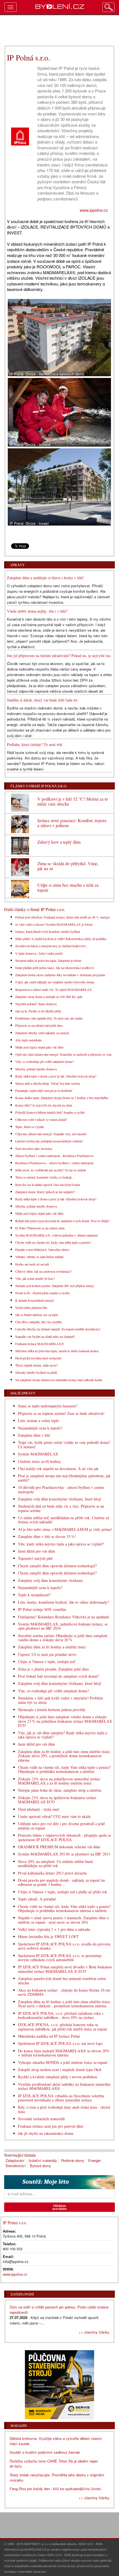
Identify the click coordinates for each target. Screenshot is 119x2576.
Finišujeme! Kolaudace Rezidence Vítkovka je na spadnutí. (64, 1617)
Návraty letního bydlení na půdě (36, 1372)
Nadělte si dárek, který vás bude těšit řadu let (42, 700)
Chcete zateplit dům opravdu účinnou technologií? (57, 1566)
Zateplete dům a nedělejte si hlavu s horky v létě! (46, 578)
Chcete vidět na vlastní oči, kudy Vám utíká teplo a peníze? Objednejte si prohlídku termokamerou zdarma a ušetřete (64, 1908)
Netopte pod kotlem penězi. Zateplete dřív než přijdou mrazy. (55, 1286)
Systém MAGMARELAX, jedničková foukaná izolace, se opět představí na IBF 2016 (63, 1626)
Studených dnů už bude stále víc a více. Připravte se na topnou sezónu (61, 1508)
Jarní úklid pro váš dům (37, 1551)
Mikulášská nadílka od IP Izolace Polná (49, 2036)
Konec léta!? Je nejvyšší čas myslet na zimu (44, 1105)
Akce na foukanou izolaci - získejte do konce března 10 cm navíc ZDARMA (64, 1992)
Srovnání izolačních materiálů (41, 2119)
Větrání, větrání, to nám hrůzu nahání (39, 1257)
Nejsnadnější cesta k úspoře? (40, 1428)
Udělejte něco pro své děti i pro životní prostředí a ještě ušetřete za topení (61, 1826)
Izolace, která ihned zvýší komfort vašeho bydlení (48, 931)
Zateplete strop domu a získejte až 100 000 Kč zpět (49, 997)
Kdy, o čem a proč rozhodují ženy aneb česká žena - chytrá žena (64, 2109)
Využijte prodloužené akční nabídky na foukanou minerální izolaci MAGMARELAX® (64, 2086)
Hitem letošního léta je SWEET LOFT (48, 1936)
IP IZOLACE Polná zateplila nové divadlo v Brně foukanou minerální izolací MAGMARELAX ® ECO (65, 1969)
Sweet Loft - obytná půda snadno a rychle (42, 1293)
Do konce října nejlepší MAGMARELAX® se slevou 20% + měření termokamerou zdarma (64, 2053)
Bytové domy (41, 2166)
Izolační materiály (43, 2160)
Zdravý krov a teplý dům (59, 842)
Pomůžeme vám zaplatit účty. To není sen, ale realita (49, 1018)
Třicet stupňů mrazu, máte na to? (36, 1365)
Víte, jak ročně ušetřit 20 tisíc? (35, 1278)
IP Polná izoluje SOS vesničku (42, 1609)
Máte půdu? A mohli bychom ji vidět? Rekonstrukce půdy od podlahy (61, 939)
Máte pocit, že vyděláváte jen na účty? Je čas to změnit (51, 1170)
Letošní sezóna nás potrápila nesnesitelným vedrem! (49, 1141)
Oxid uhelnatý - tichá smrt (39, 1809)
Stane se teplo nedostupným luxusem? (48, 1406)
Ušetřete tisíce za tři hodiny (39, 1461)
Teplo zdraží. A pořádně (37, 1899)
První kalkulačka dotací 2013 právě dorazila (52, 1873)
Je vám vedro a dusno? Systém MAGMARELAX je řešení (54, 924)
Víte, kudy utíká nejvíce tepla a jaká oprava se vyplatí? (61, 1544)
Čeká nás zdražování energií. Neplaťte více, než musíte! (51, 1134)
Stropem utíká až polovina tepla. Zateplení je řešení (48, 960)
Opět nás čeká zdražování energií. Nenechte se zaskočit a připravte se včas (64, 1054)
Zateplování (15, 2160)
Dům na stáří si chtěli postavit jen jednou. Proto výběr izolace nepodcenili (59, 2310)
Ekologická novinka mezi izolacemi (38, 1358)
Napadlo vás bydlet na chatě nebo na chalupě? (45, 1336)
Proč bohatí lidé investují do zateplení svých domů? (58, 1676)
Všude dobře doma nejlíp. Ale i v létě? (37, 611)
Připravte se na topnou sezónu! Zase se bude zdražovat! (61, 1413)
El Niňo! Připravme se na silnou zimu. (40, 1228)
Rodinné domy (73, 2160)
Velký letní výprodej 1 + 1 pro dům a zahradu (54, 1929)
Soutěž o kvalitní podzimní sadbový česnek (45, 2452)
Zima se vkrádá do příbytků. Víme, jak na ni (68, 866)
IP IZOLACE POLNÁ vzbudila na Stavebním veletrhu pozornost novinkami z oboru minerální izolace (61, 2098)
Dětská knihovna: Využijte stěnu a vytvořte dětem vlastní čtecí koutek (56, 2441)
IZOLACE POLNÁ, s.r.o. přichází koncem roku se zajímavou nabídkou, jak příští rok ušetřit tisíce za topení (63, 2027)
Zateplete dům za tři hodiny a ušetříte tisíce (52, 1647)
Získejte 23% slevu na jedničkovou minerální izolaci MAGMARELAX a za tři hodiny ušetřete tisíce (59, 1781)
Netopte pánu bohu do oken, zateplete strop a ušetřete (60, 1790)
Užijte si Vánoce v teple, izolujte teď (46, 1662)
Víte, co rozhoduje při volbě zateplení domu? (44, 1061)
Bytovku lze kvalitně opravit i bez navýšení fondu (48, 1185)
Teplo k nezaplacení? (34, 1595)
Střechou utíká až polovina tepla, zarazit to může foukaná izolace (57, 1351)
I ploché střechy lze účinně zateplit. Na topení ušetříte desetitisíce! (58, 1329)
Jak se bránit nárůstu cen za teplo (37, 1315)
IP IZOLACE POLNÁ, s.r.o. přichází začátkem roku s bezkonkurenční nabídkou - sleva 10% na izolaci (61, 2015)
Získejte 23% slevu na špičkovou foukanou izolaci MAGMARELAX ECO (57, 1800)
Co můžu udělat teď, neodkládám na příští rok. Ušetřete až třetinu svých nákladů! (64, 1520)
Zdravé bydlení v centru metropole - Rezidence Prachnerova (54, 1156)
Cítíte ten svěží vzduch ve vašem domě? (41, 1119)
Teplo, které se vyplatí (29, 1127)
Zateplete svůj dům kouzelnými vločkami (50, 1580)
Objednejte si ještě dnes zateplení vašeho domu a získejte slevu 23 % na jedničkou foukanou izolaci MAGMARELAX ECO (65, 1721)
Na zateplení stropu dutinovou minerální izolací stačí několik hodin (59, 1380)
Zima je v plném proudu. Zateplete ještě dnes (53, 1669)
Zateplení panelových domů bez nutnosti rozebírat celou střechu (62, 1981)
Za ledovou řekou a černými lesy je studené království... (52, 946)
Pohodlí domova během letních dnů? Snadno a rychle (50, 1112)
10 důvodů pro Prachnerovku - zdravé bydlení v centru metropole (61, 1489)
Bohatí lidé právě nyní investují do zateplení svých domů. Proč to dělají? (62, 1221)
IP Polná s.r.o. (15, 2222)
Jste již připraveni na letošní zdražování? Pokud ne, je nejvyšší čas (59, 656)
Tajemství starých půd (35, 1558)
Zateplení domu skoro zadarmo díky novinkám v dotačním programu (60, 975)
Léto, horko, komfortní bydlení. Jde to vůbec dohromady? (64, 1602)
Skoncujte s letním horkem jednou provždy (52, 1710)
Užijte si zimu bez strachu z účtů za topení (68, 887)
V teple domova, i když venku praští (39, 953)
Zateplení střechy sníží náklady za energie (42, 1033)
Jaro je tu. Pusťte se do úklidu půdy (38, 1011)
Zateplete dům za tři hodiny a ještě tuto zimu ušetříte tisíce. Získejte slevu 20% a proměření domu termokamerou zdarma (64, 1756)
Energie (94, 2160)
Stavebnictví (16, 2166)
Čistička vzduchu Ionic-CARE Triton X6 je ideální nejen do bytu (54, 2464)
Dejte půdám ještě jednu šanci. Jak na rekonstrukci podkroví (55, 968)
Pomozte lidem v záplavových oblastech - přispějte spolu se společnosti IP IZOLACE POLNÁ (64, 1837)
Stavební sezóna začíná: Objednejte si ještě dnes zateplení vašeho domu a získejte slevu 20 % (63, 1638)
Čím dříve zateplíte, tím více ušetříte (38, 1322)
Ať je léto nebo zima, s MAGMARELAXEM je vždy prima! (65, 1529)
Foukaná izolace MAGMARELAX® (40, 1344)
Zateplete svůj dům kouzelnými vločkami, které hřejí (59, 1499)
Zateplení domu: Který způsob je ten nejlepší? (45, 1192)
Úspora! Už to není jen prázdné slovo (47, 1654)
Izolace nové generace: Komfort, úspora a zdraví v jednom (72, 823)
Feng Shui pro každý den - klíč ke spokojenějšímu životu (55, 2489)
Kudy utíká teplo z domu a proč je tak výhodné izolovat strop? (56, 1076)
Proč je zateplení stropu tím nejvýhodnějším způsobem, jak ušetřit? (64, 1478)
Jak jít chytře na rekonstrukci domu (46, 2133)
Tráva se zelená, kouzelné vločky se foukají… (45, 1177)
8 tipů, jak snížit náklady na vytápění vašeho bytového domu (55, 982)
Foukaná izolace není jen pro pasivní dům (51, 2126)
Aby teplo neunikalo (29, 1040)
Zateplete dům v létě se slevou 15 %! (47, 1536)
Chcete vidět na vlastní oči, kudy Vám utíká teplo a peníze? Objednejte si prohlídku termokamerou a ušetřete (64, 1769)
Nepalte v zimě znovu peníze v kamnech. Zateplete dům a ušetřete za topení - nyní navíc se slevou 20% (63, 1920)
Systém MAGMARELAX (38, 1454)
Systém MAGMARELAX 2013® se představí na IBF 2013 (64, 1854)
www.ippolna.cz (94, 210)
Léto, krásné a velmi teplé (38, 1421)
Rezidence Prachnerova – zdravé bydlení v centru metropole (54, 1163)
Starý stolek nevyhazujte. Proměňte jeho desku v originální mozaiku (57, 2477)
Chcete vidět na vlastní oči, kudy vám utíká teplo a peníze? (53, 1242)
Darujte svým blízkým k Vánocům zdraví (42, 1249)
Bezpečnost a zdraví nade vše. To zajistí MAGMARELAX (54, 989)
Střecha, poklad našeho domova (36, 1069)
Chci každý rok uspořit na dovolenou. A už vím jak (58, 1469)
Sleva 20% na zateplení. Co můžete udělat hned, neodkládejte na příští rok (56, 1863)
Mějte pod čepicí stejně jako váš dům (39, 1047)
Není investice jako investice (34, 1148)
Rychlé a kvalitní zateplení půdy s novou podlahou (58, 2077)
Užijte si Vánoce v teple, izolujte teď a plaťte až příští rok (63, 1892)
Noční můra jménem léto (31, 1307)
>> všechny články (94, 2332)
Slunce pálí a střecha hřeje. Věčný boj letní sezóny (48, 1083)
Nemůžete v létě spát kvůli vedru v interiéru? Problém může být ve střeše (60, 1700)
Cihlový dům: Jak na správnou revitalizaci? (43, 1271)
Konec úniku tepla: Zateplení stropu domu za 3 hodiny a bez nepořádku (62, 1098)
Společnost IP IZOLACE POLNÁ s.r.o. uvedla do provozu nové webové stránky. (64, 1946)
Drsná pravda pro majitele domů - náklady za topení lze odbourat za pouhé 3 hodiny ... (62, 1882)
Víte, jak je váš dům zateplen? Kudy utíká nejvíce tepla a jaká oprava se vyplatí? (63, 1735)
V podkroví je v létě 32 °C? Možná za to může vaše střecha (73, 801)
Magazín (19, 2426)
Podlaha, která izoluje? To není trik (35, 744)
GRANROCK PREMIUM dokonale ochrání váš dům (59, 1847)
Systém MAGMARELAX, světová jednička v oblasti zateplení (56, 1235)
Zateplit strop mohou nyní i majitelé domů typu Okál (60, 2070)
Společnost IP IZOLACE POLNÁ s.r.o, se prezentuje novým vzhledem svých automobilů (60, 1958)
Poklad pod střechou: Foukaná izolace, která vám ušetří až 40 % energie (62, 917)
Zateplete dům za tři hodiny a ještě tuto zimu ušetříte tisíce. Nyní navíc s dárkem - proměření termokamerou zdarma (64, 2004)
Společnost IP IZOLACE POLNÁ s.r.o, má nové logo (60, 2043)
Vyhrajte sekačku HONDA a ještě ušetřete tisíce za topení (63, 2062)
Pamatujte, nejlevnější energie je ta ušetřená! (44, 1090)
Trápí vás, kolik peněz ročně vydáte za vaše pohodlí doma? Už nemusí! (64, 1444)
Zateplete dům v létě (34, 1435)
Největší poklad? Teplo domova (36, 1004)
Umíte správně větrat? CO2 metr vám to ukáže (54, 1816)
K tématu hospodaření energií (34, 1300)
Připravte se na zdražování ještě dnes (39, 1025)
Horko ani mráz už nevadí (32, 1264)
